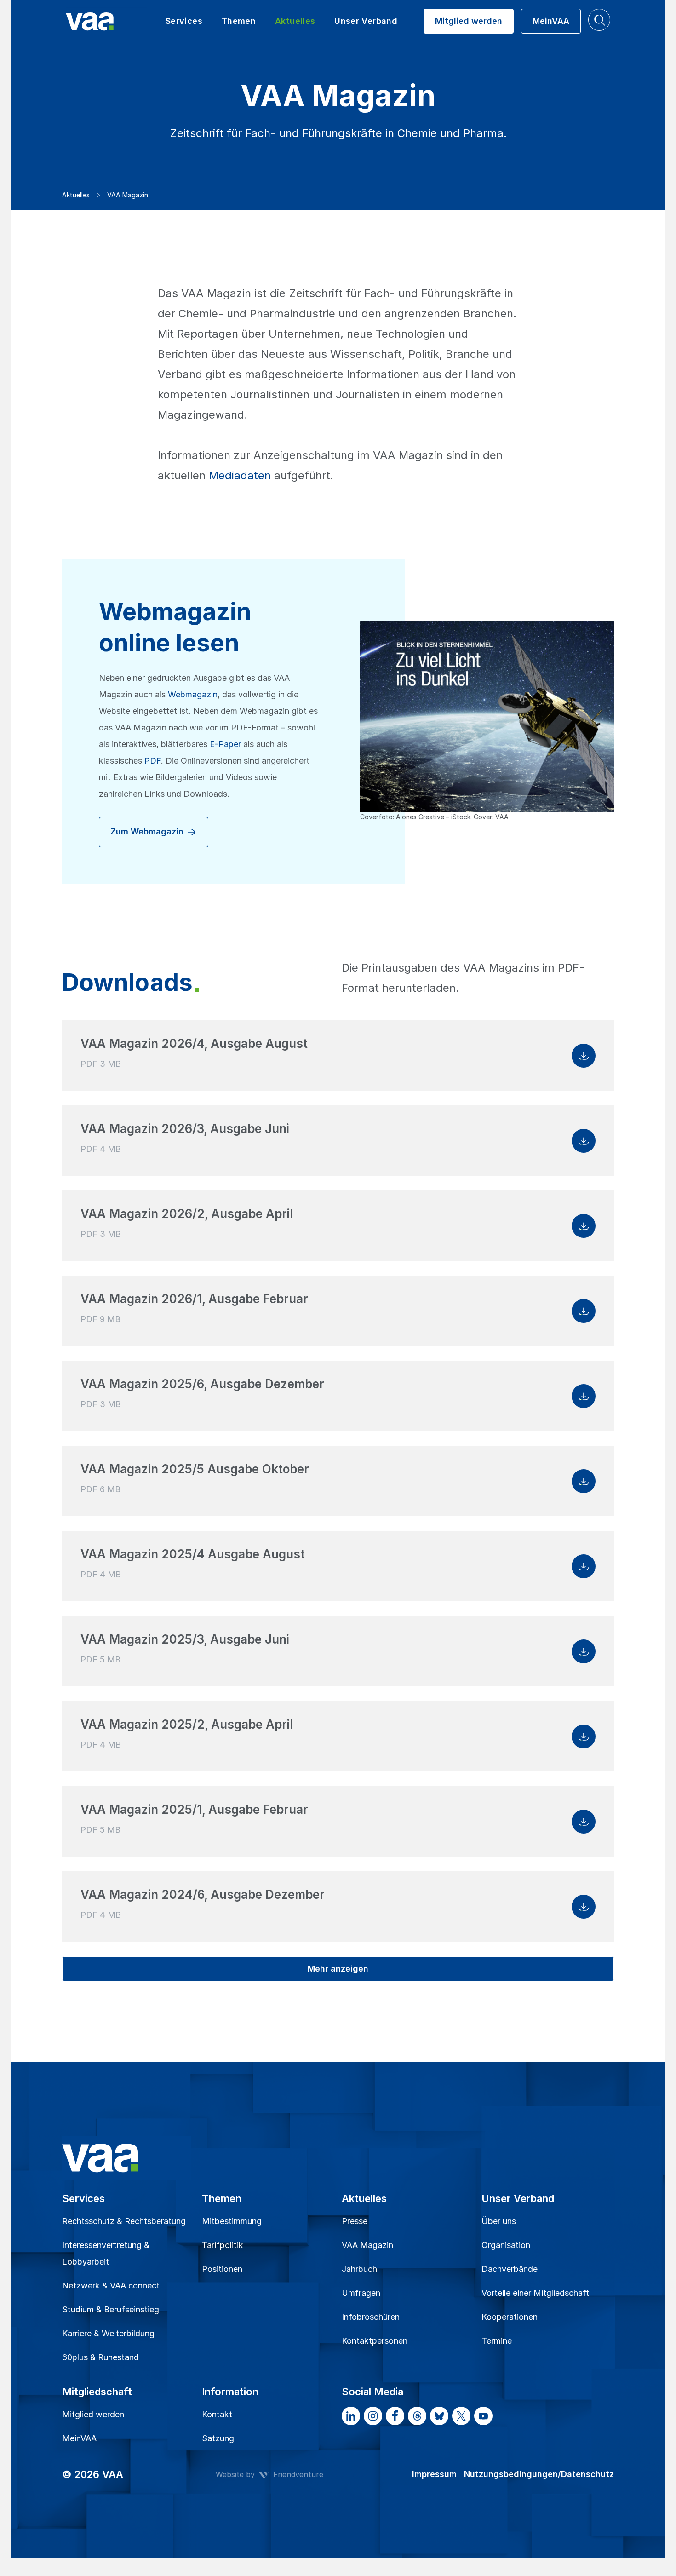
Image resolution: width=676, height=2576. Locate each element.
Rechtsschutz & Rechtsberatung (124, 2221)
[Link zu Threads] (417, 2416)
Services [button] (184, 21)
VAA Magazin (367, 2245)
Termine (497, 2341)
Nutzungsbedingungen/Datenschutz (539, 2474)
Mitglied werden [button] (469, 21)
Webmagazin (193, 694)
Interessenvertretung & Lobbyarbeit (106, 2253)
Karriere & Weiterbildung (108, 2333)
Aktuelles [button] (295, 21)
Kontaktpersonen (375, 2341)
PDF (153, 761)
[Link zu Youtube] (483, 2416)
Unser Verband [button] (366, 21)
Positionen (222, 2269)
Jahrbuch (359, 2269)
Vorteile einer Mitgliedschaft (535, 2293)
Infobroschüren (371, 2317)
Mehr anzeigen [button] (338, 1969)
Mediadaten (240, 475)
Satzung (218, 2438)
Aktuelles (76, 195)
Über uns (499, 2221)
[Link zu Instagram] (373, 2416)
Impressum (434, 2474)
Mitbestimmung (232, 2221)
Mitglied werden (93, 2414)
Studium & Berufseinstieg (111, 2309)
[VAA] (111, 21)
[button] (599, 20)
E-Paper (225, 744)
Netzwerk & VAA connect (111, 2286)
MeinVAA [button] (551, 21)
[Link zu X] (461, 2416)
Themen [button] (239, 21)
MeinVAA (79, 2438)
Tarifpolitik (223, 2245)
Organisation (506, 2245)
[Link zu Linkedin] (351, 2416)
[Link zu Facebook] (395, 2416)
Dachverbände (510, 2269)
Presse (355, 2221)
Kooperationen (510, 2317)
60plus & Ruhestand (100, 2357)
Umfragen (361, 2293)
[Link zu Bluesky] (439, 2416)
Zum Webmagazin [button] (148, 831)
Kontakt (217, 2414)
